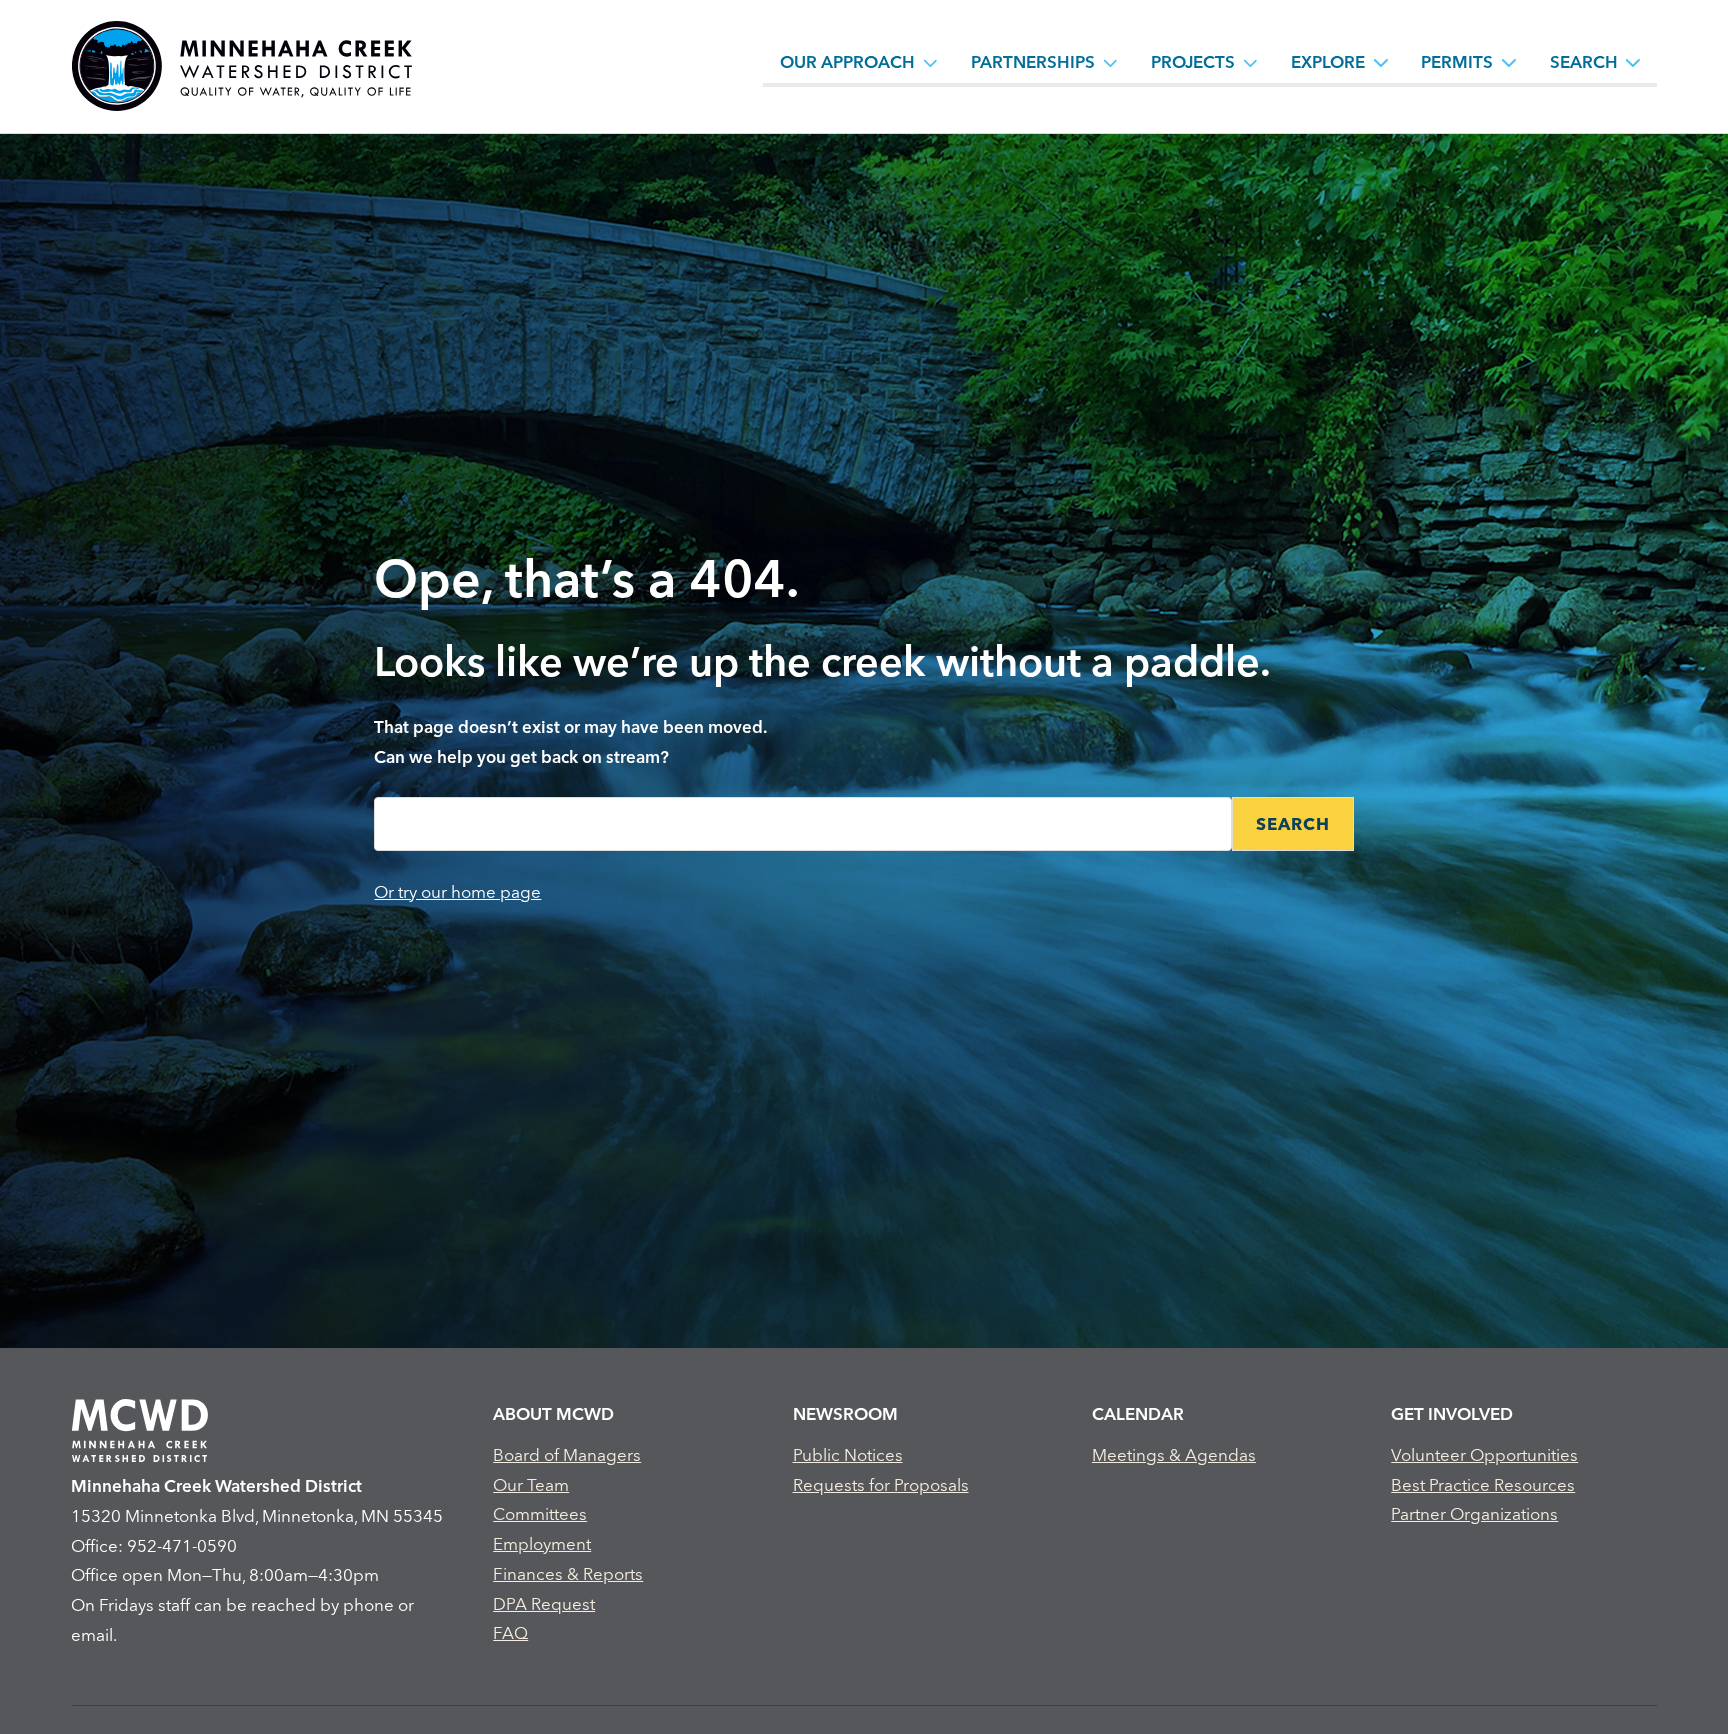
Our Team (531, 1484)
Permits (1457, 61)
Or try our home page (457, 891)
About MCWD (553, 1413)
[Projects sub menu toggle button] (1251, 62)
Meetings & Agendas (1174, 1454)
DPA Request (544, 1603)
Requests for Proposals (881, 1484)
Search (1584, 61)
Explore (1328, 61)
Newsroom (845, 1413)
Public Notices (848, 1454)
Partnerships (1033, 61)
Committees (540, 1513)
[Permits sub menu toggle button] (1509, 62)
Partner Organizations (1474, 1513)
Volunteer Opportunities (1484, 1454)
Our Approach (847, 61)
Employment (542, 1543)
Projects (1193, 61)
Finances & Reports (568, 1573)
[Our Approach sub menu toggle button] (931, 62)
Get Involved (1452, 1413)
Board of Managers (567, 1454)
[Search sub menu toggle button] (1633, 62)
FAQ (510, 1632)
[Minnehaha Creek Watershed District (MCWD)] (241, 66)
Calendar (1138, 1413)
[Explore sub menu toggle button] (1381, 62)
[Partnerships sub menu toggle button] (1111, 62)
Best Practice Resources (1483, 1484)
